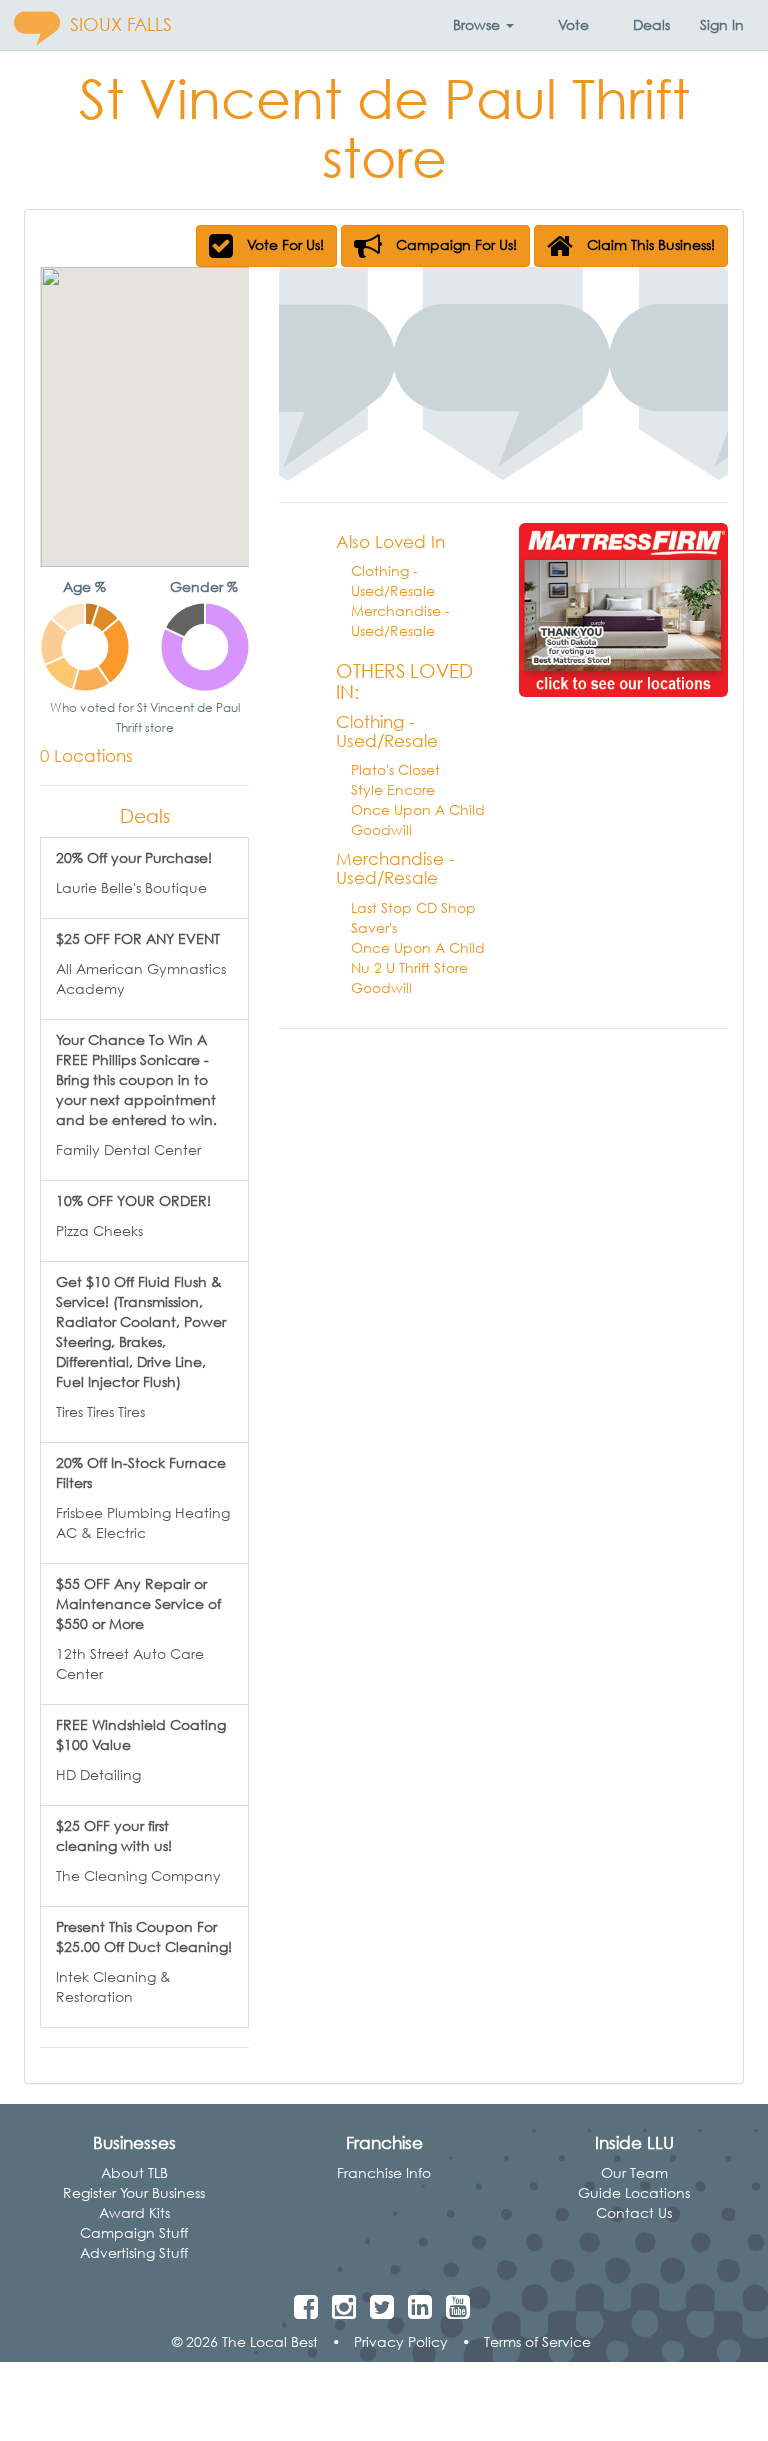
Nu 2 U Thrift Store (409, 967)
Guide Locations (634, 2192)
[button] (483, 25)
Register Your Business (134, 2192)
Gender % (204, 586)
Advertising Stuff (134, 2252)
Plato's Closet (395, 769)
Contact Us (634, 2212)
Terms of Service (537, 2341)
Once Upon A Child (418, 809)
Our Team (634, 2172)
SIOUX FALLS (121, 24)
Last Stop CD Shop (413, 907)
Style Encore (393, 789)
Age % (84, 586)
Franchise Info (384, 2172)
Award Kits (134, 2212)
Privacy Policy (401, 2341)
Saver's (374, 927)
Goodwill (381, 829)
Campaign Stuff (134, 2232)
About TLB (134, 2172)
